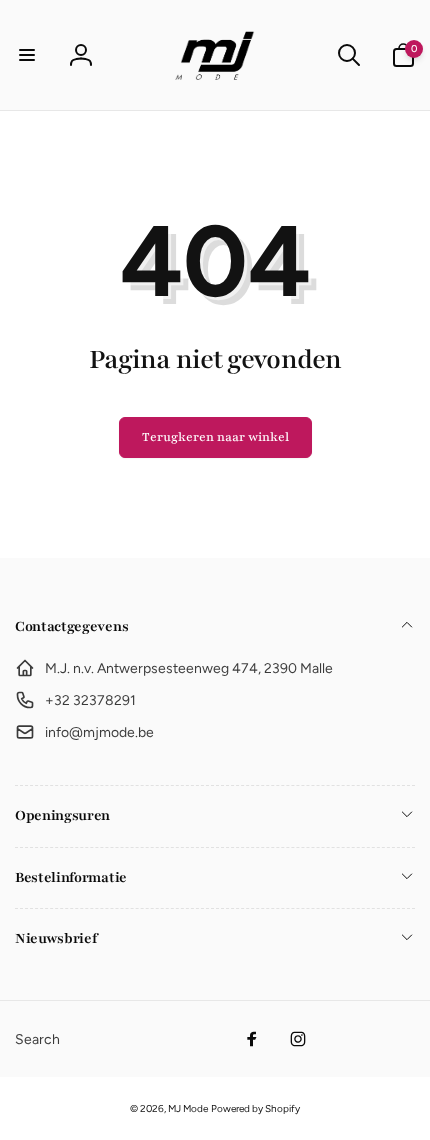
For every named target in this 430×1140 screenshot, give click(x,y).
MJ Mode (188, 1108)
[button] (27, 55)
